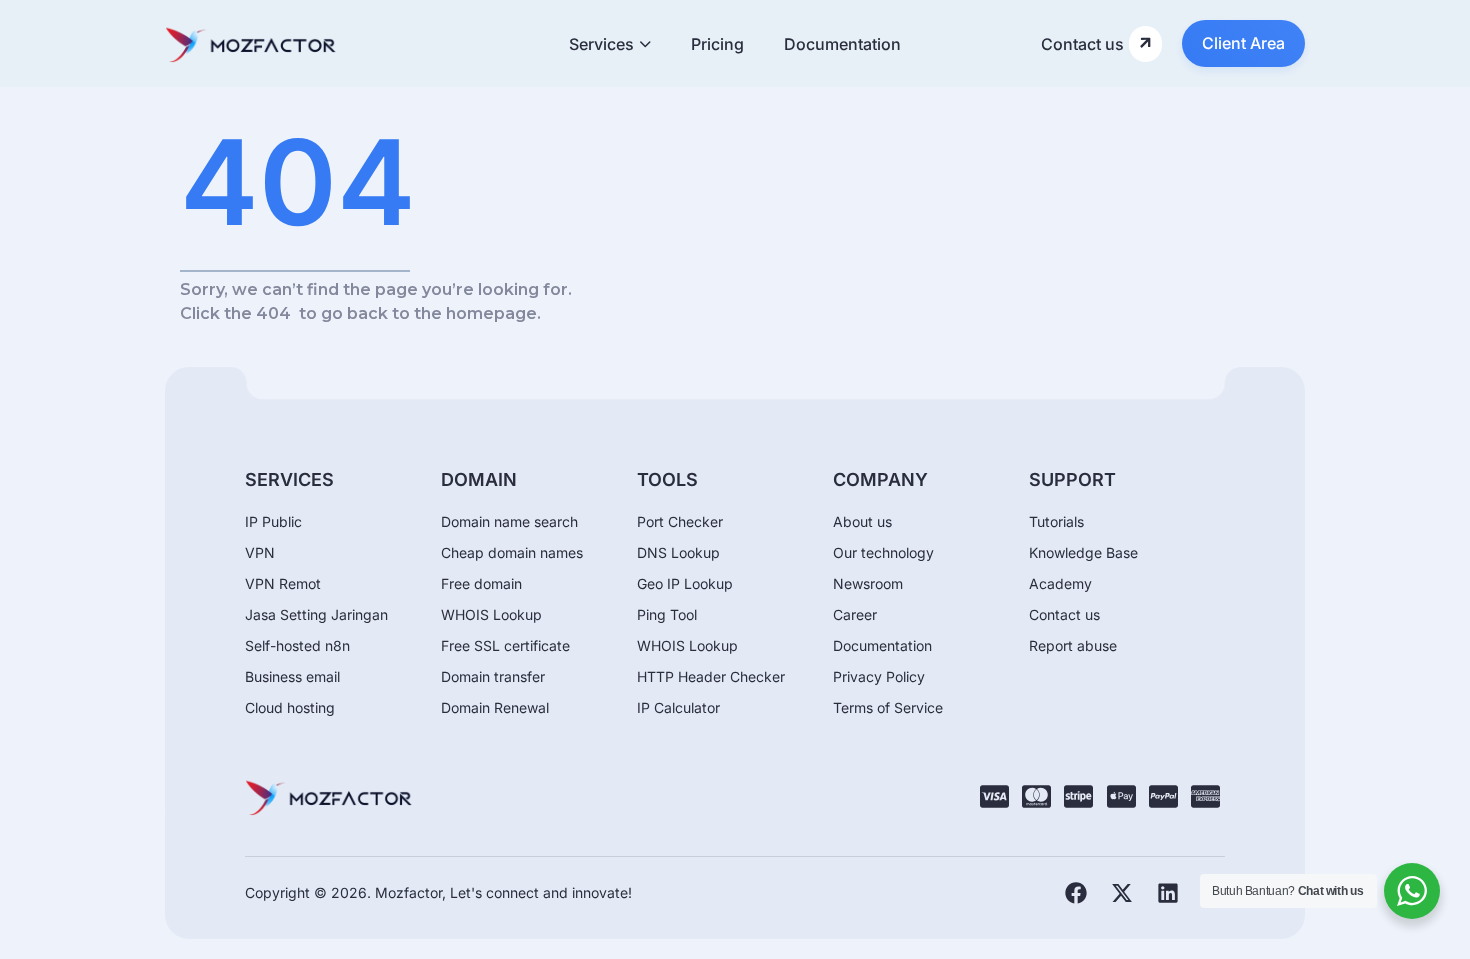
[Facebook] (1076, 893)
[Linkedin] (1168, 893)
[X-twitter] (1122, 893)
